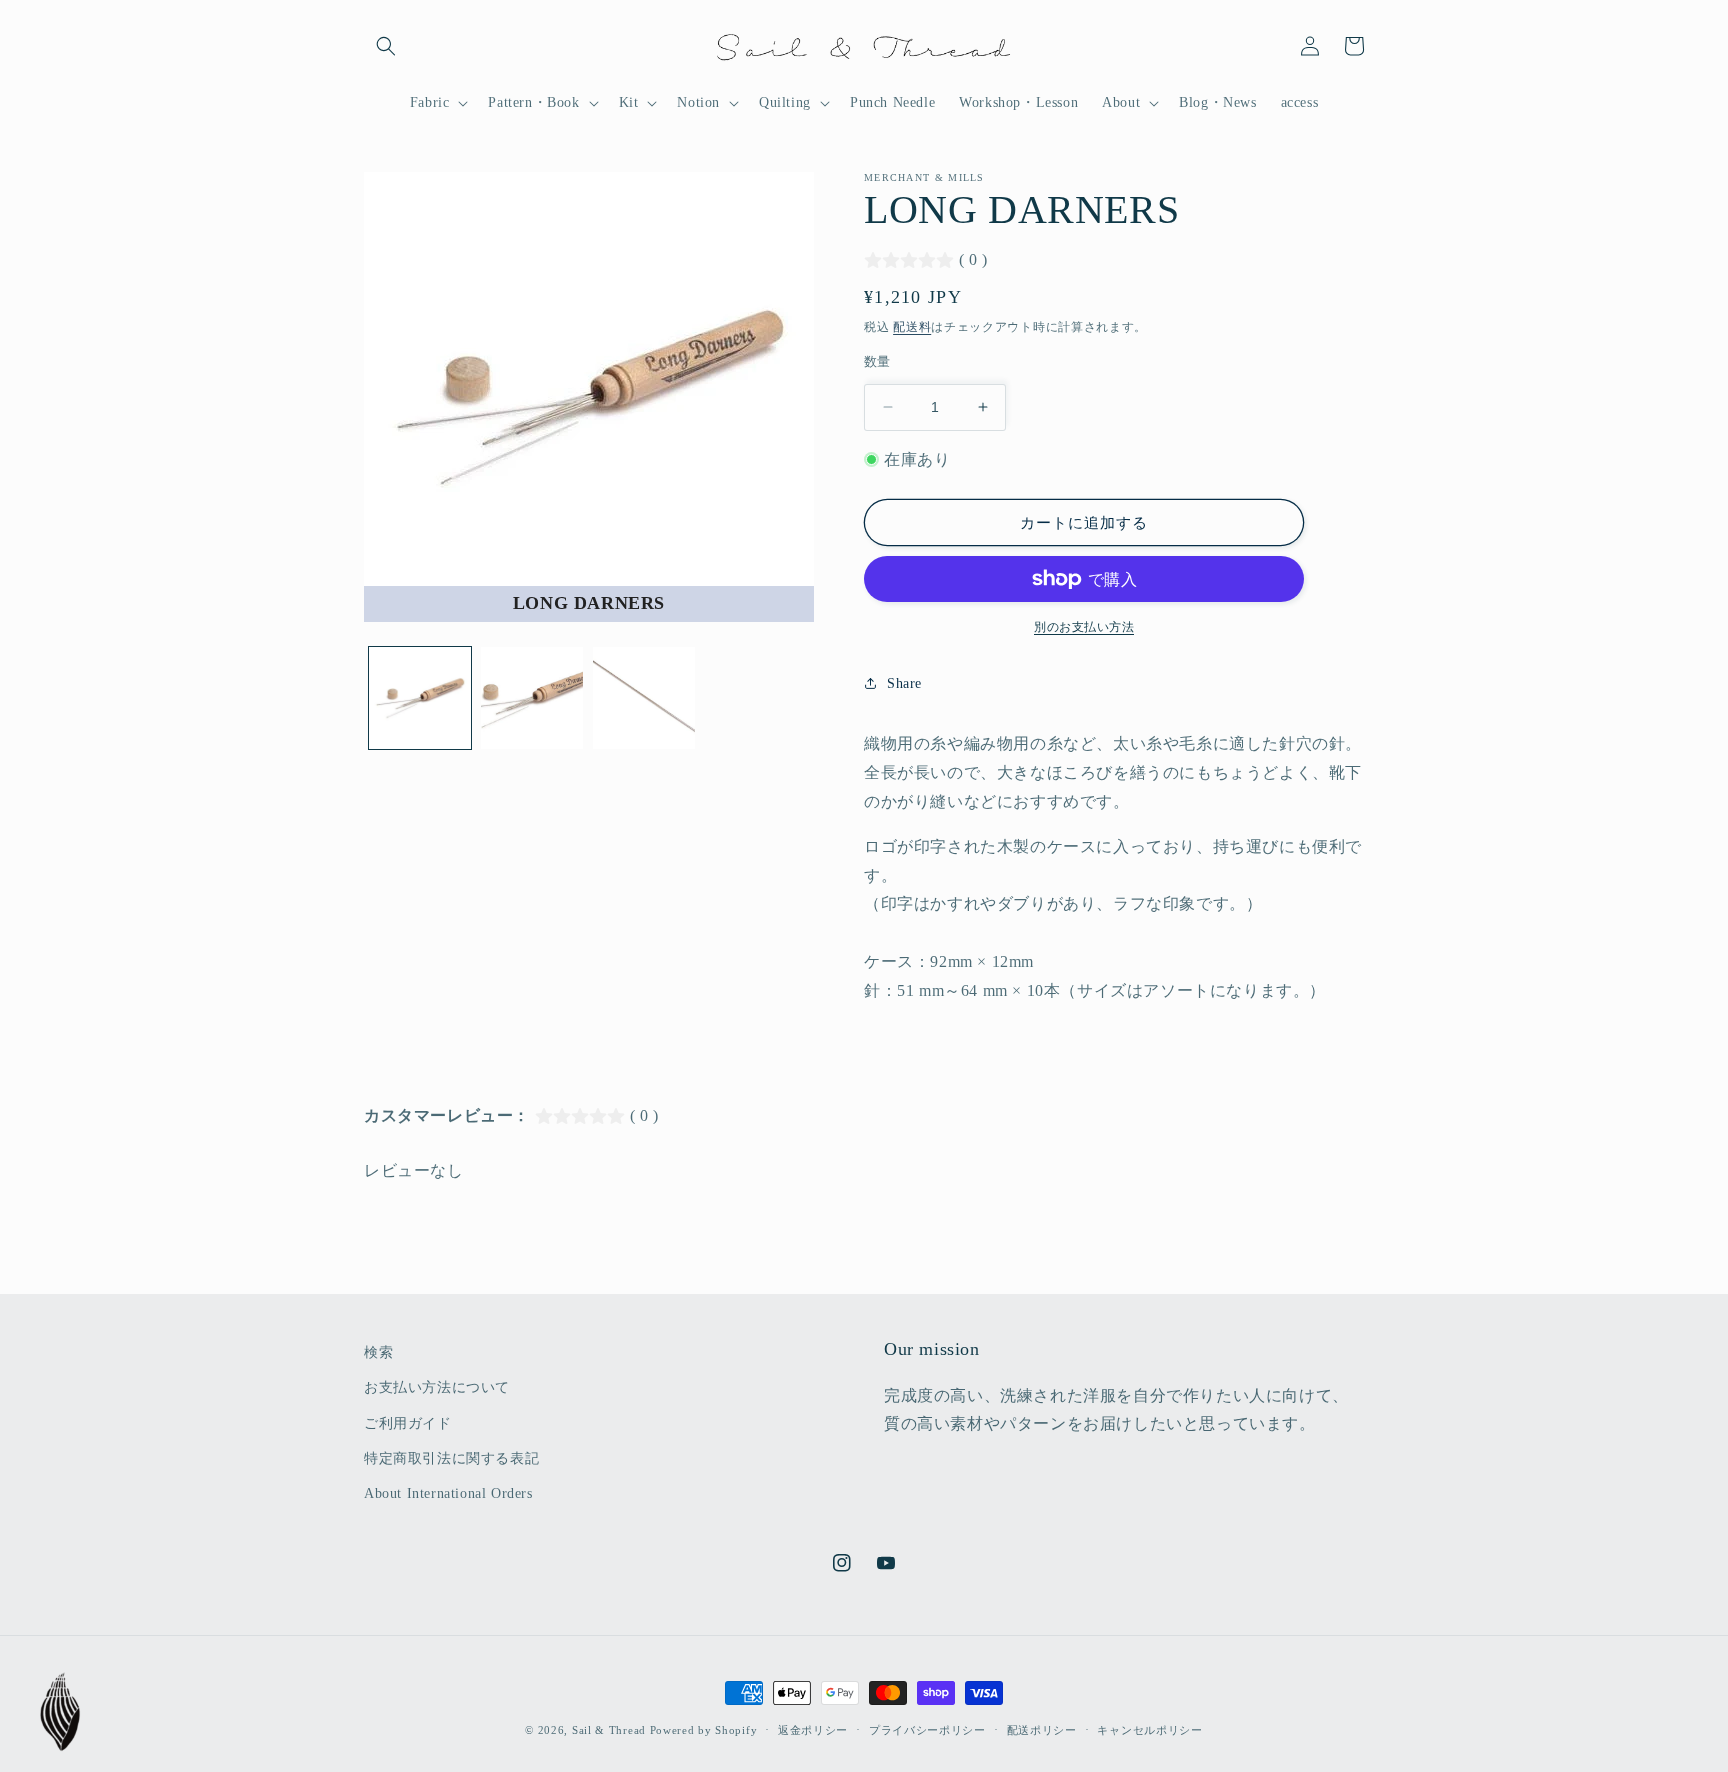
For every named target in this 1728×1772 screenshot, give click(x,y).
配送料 (912, 327)
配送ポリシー (1042, 1730)
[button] (386, 46)
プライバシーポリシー (927, 1730)
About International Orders (448, 1493)
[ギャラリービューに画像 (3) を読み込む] (644, 698)
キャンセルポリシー (1149, 1730)
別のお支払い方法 (1084, 627)
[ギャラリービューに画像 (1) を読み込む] (420, 698)
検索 (378, 1352)
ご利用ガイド (408, 1423)
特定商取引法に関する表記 (451, 1458)
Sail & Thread (609, 1730)
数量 (877, 361)
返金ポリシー (813, 1730)
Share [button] (904, 683)
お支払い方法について (437, 1387)
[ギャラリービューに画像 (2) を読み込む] (532, 698)
